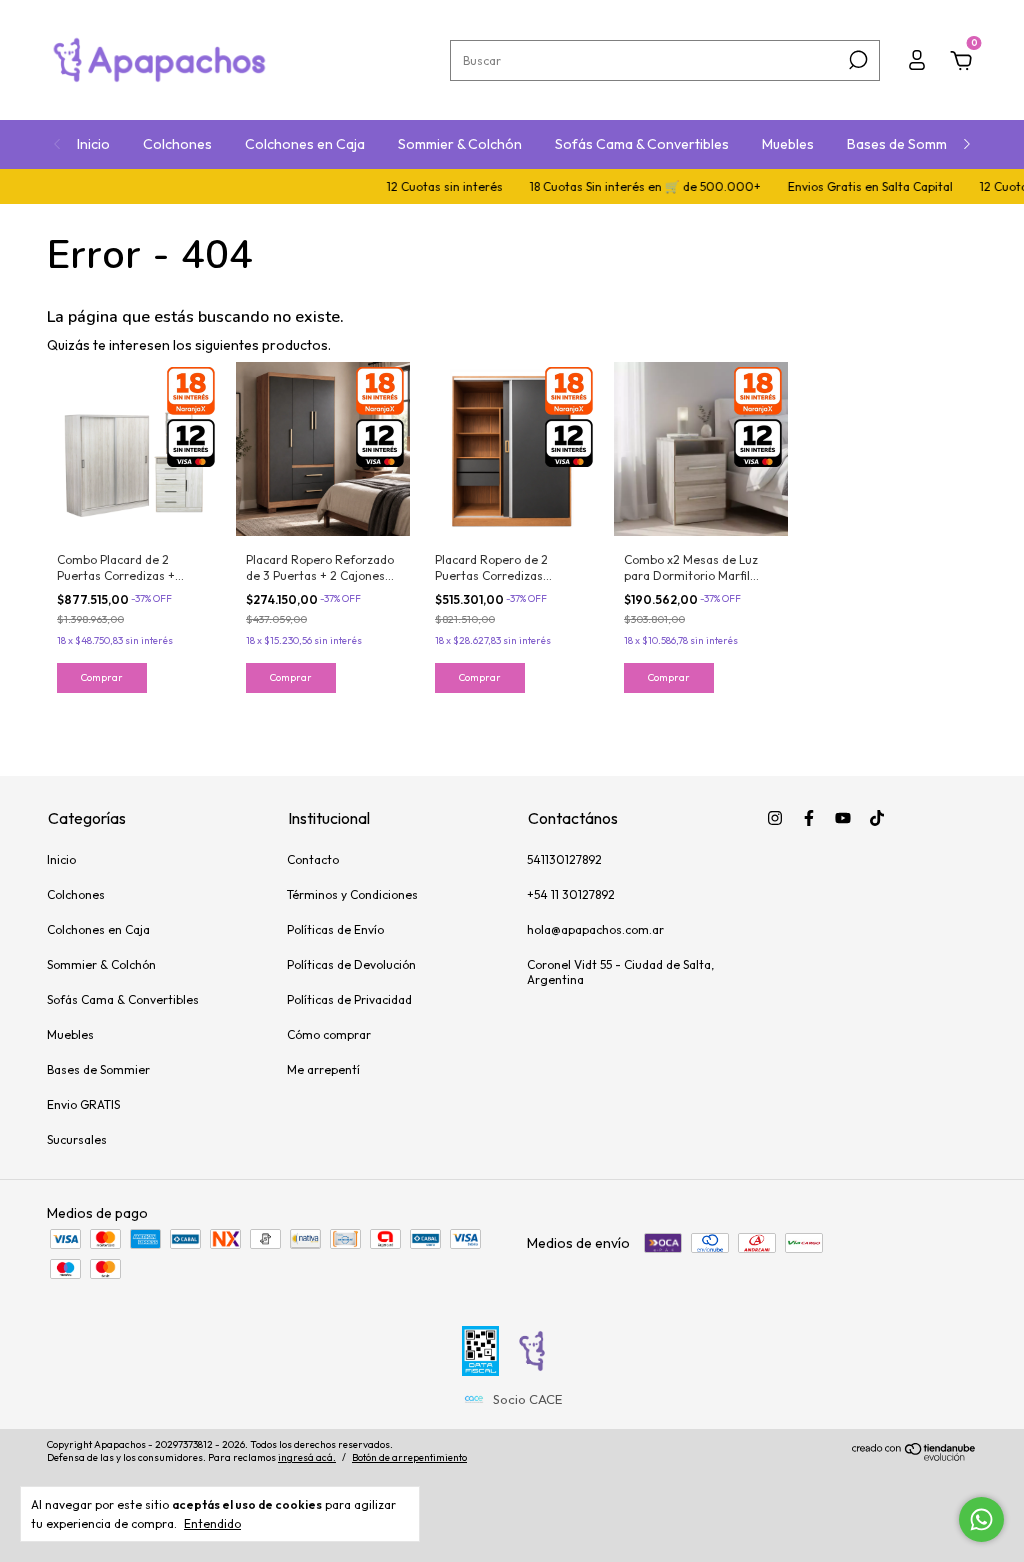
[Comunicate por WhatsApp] (981, 1519)
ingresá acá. (307, 1457)
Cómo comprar (329, 1034)
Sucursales (77, 1139)
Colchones (177, 144)
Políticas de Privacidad (349, 999)
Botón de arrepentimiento (409, 1457)
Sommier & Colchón (460, 144)
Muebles (788, 144)
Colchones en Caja (305, 144)
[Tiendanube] (914, 1456)
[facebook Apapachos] (809, 818)
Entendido (212, 1523)
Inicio (93, 144)
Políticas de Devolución (351, 964)
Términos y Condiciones (352, 894)
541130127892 (564, 859)
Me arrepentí (323, 1069)
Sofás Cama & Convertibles (642, 144)
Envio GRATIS (83, 1104)
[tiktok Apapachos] (877, 818)
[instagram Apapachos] (775, 818)
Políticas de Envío (335, 929)
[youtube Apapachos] (843, 818)
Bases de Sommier (905, 144)
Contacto (313, 859)
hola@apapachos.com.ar (595, 929)
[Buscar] (856, 60)
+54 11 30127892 (571, 894)
